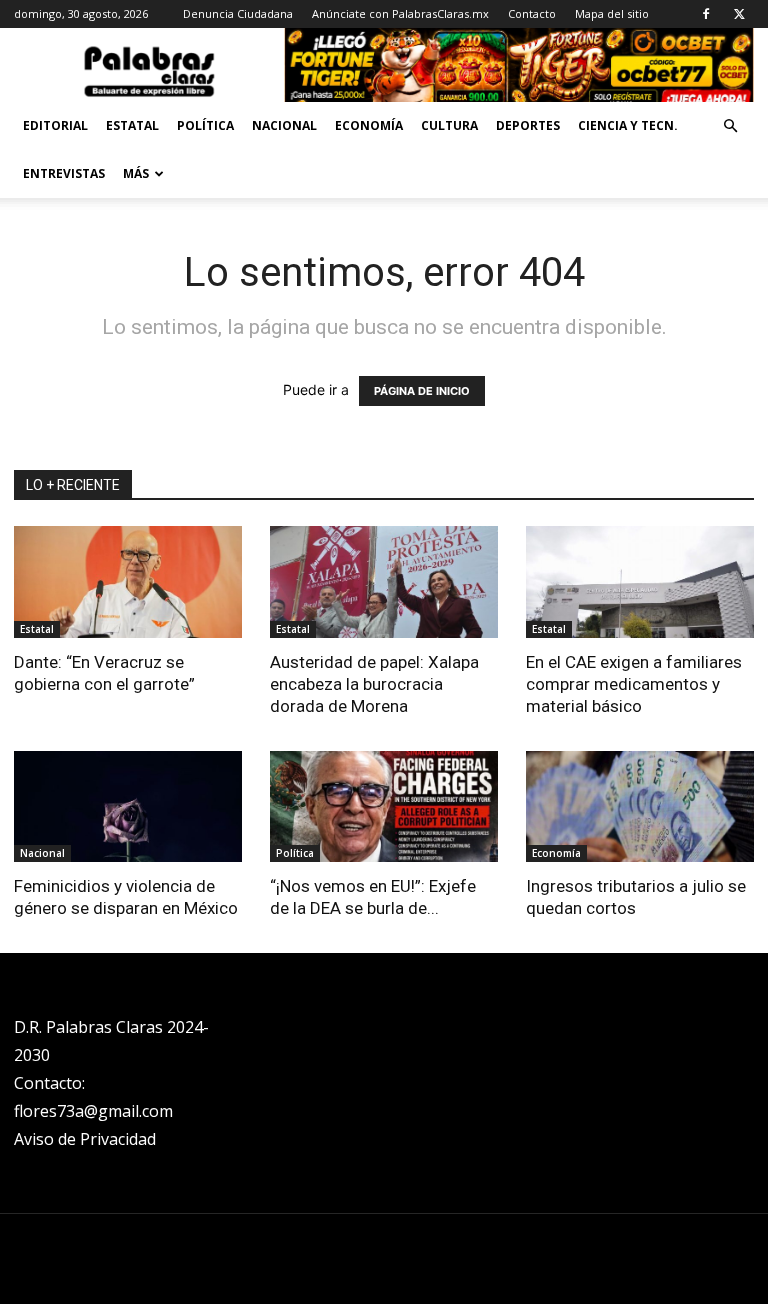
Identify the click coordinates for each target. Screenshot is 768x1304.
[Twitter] (739, 14)
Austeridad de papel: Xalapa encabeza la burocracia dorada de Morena (374, 684)
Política (205, 125)
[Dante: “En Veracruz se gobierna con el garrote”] (128, 582)
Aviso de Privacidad (85, 1139)
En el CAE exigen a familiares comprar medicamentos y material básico (634, 684)
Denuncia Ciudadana (238, 13)
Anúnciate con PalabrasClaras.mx (400, 13)
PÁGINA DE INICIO (422, 391)
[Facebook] (706, 14)
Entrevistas (64, 173)
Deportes (528, 125)
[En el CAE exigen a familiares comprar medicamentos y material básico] (640, 582)
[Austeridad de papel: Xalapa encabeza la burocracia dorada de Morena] (384, 582)
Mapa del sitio (612, 13)
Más (136, 173)
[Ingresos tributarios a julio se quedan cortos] (640, 807)
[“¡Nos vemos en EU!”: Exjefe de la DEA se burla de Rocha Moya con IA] (384, 807)
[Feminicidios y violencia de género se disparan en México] (128, 807)
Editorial (55, 125)
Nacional (284, 125)
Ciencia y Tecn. (628, 125)
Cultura (449, 125)
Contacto (532, 13)
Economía (369, 125)
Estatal (132, 125)
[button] (730, 126)
